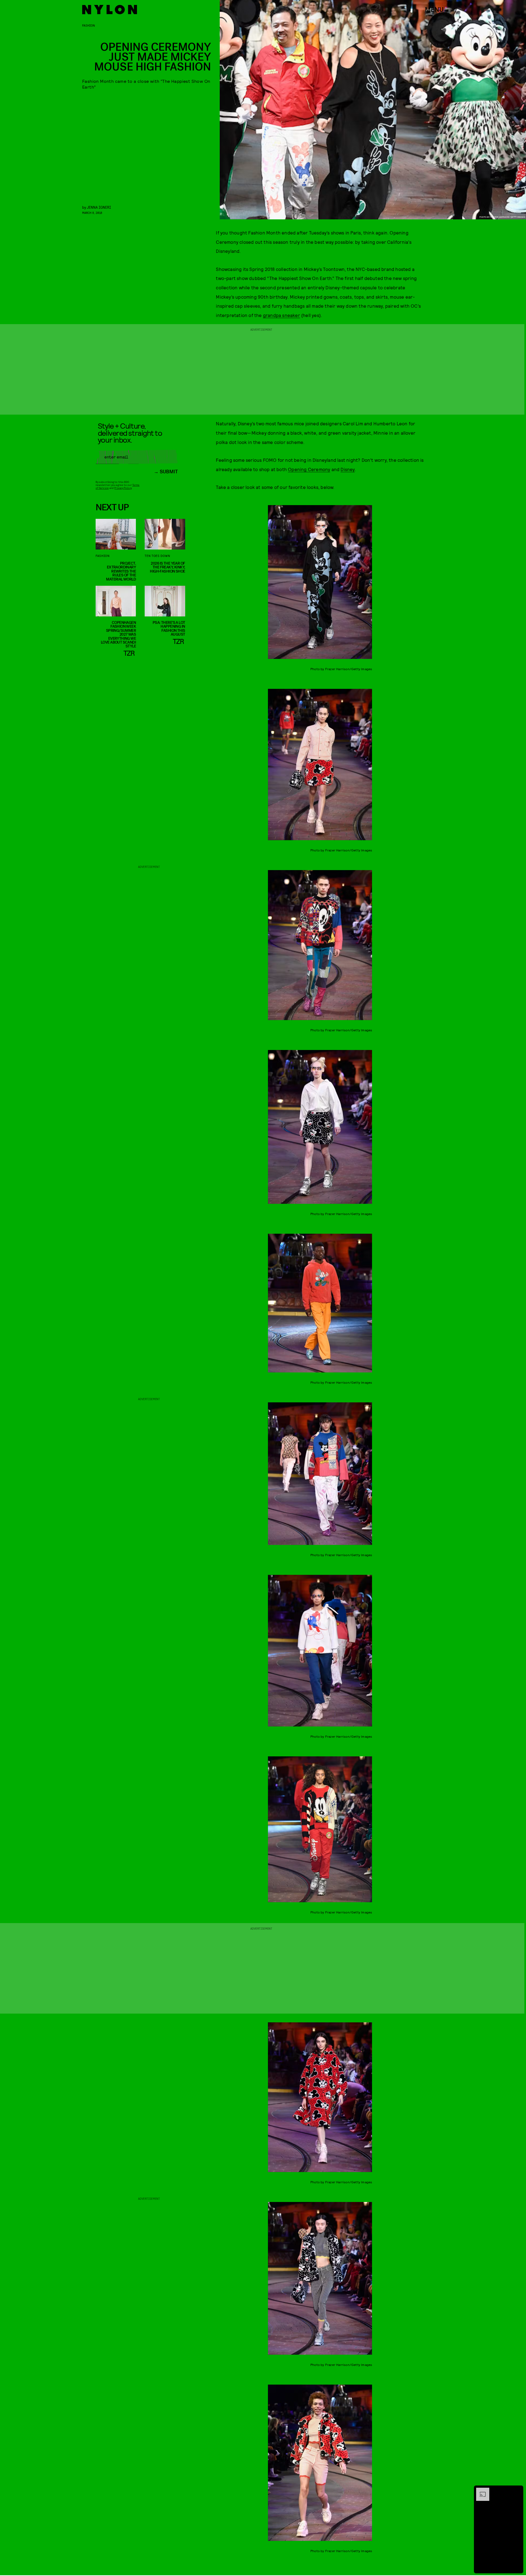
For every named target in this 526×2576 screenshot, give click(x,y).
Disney (348, 469)
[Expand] (480, 2490)
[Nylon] (110, 10)
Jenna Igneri (99, 207)
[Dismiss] (517, 2490)
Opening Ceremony (309, 469)
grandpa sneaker (281, 315)
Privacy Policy (123, 488)
